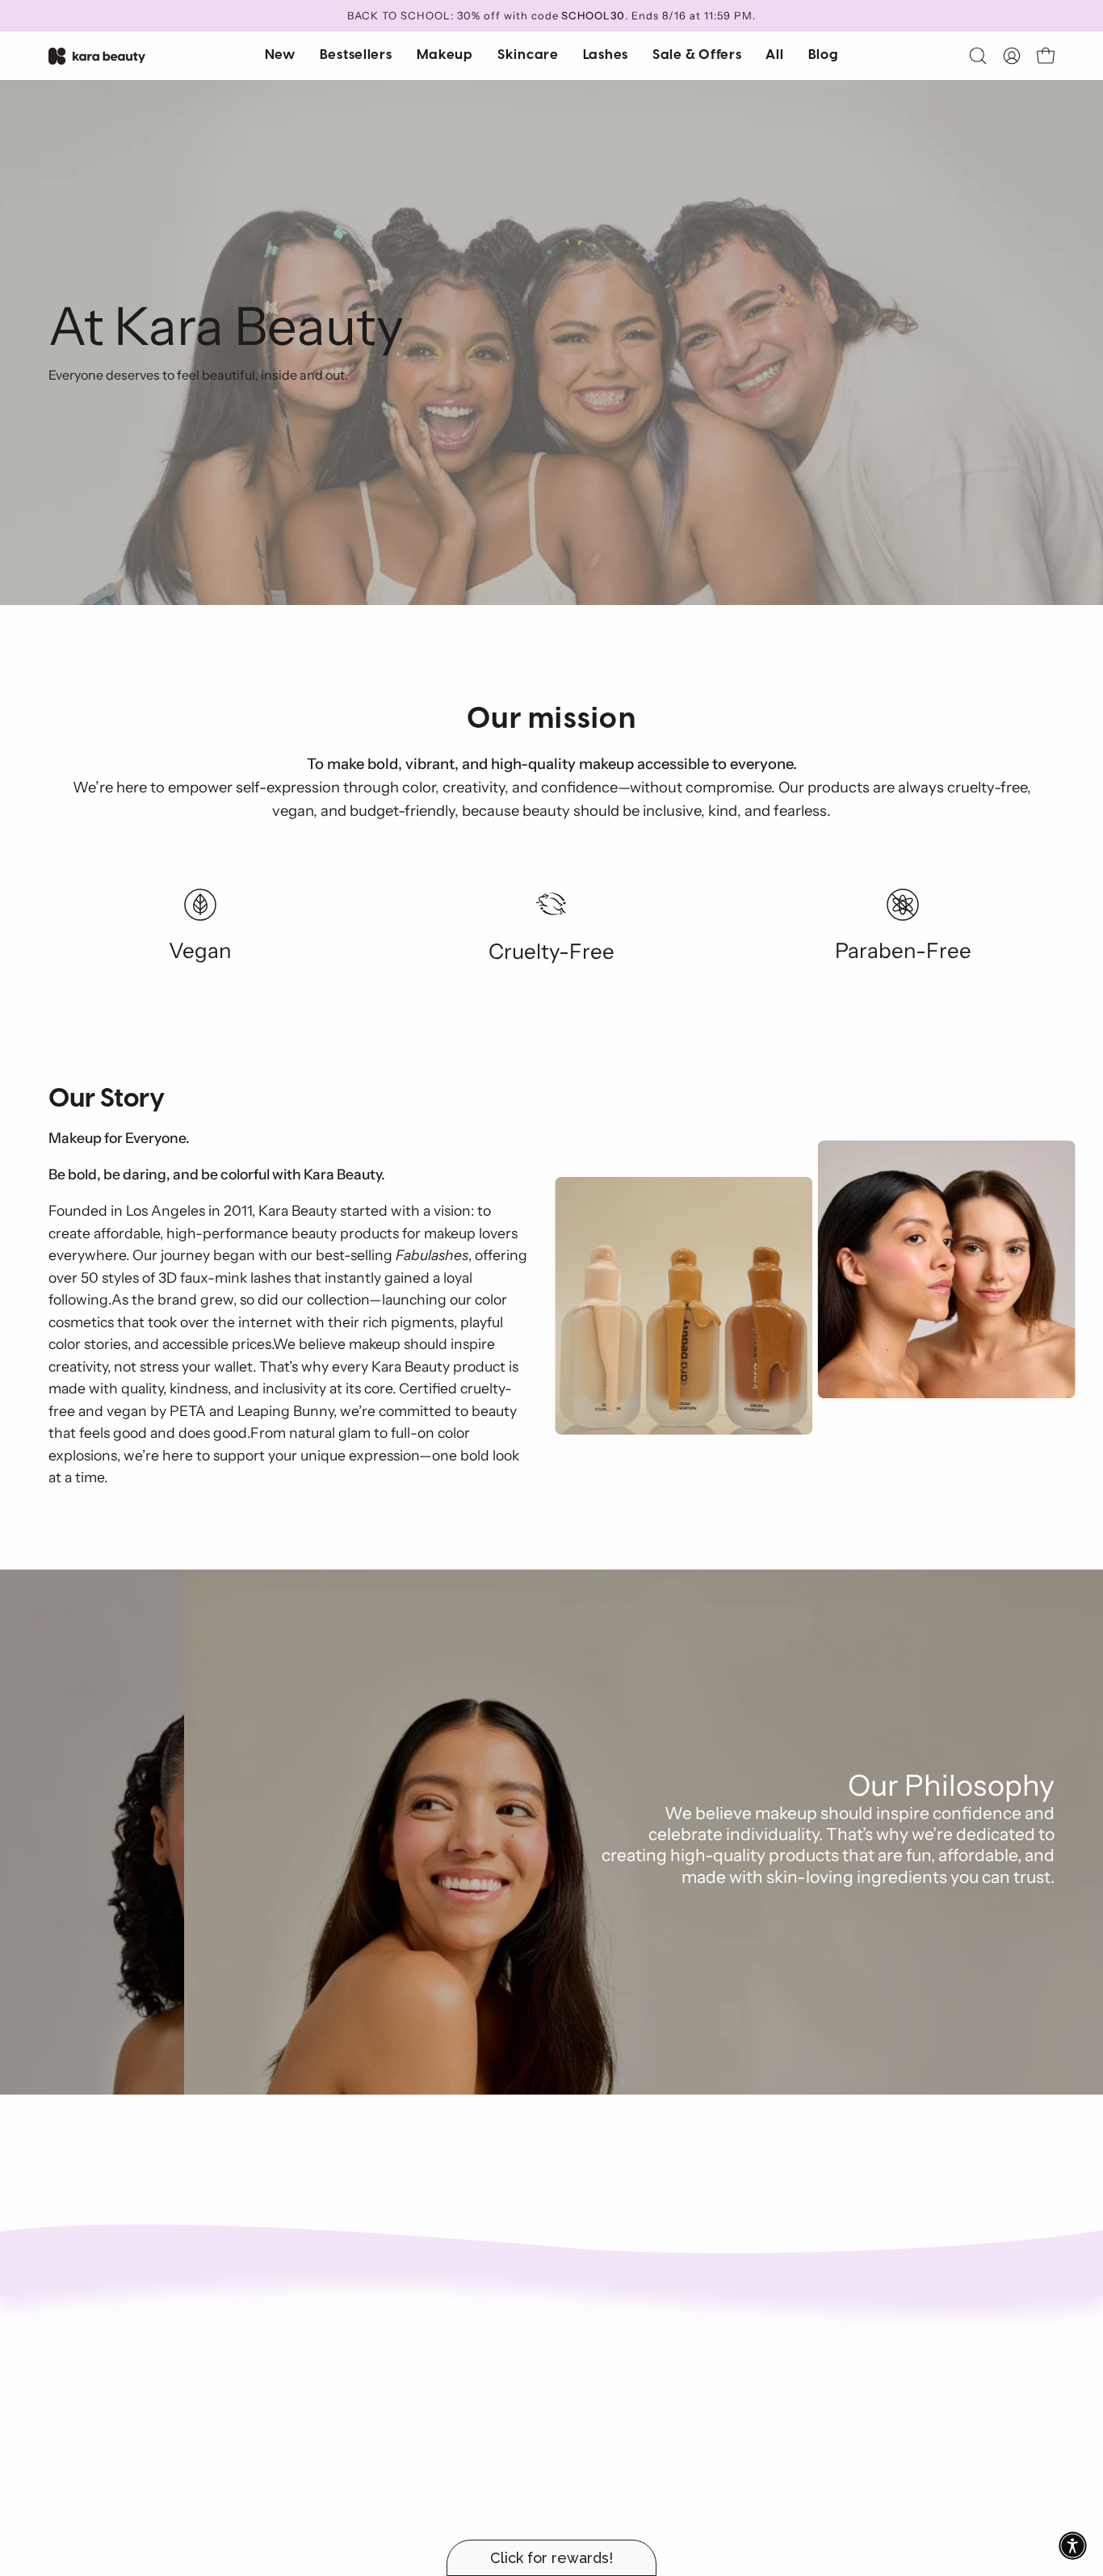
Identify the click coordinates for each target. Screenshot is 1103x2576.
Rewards (594, 2324)
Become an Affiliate (418, 2351)
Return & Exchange (626, 2351)
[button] (528, 56)
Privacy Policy (609, 2404)
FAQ (581, 2377)
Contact (385, 2404)
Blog (373, 2431)
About (379, 2324)
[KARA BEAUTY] (97, 56)
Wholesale (392, 2377)
